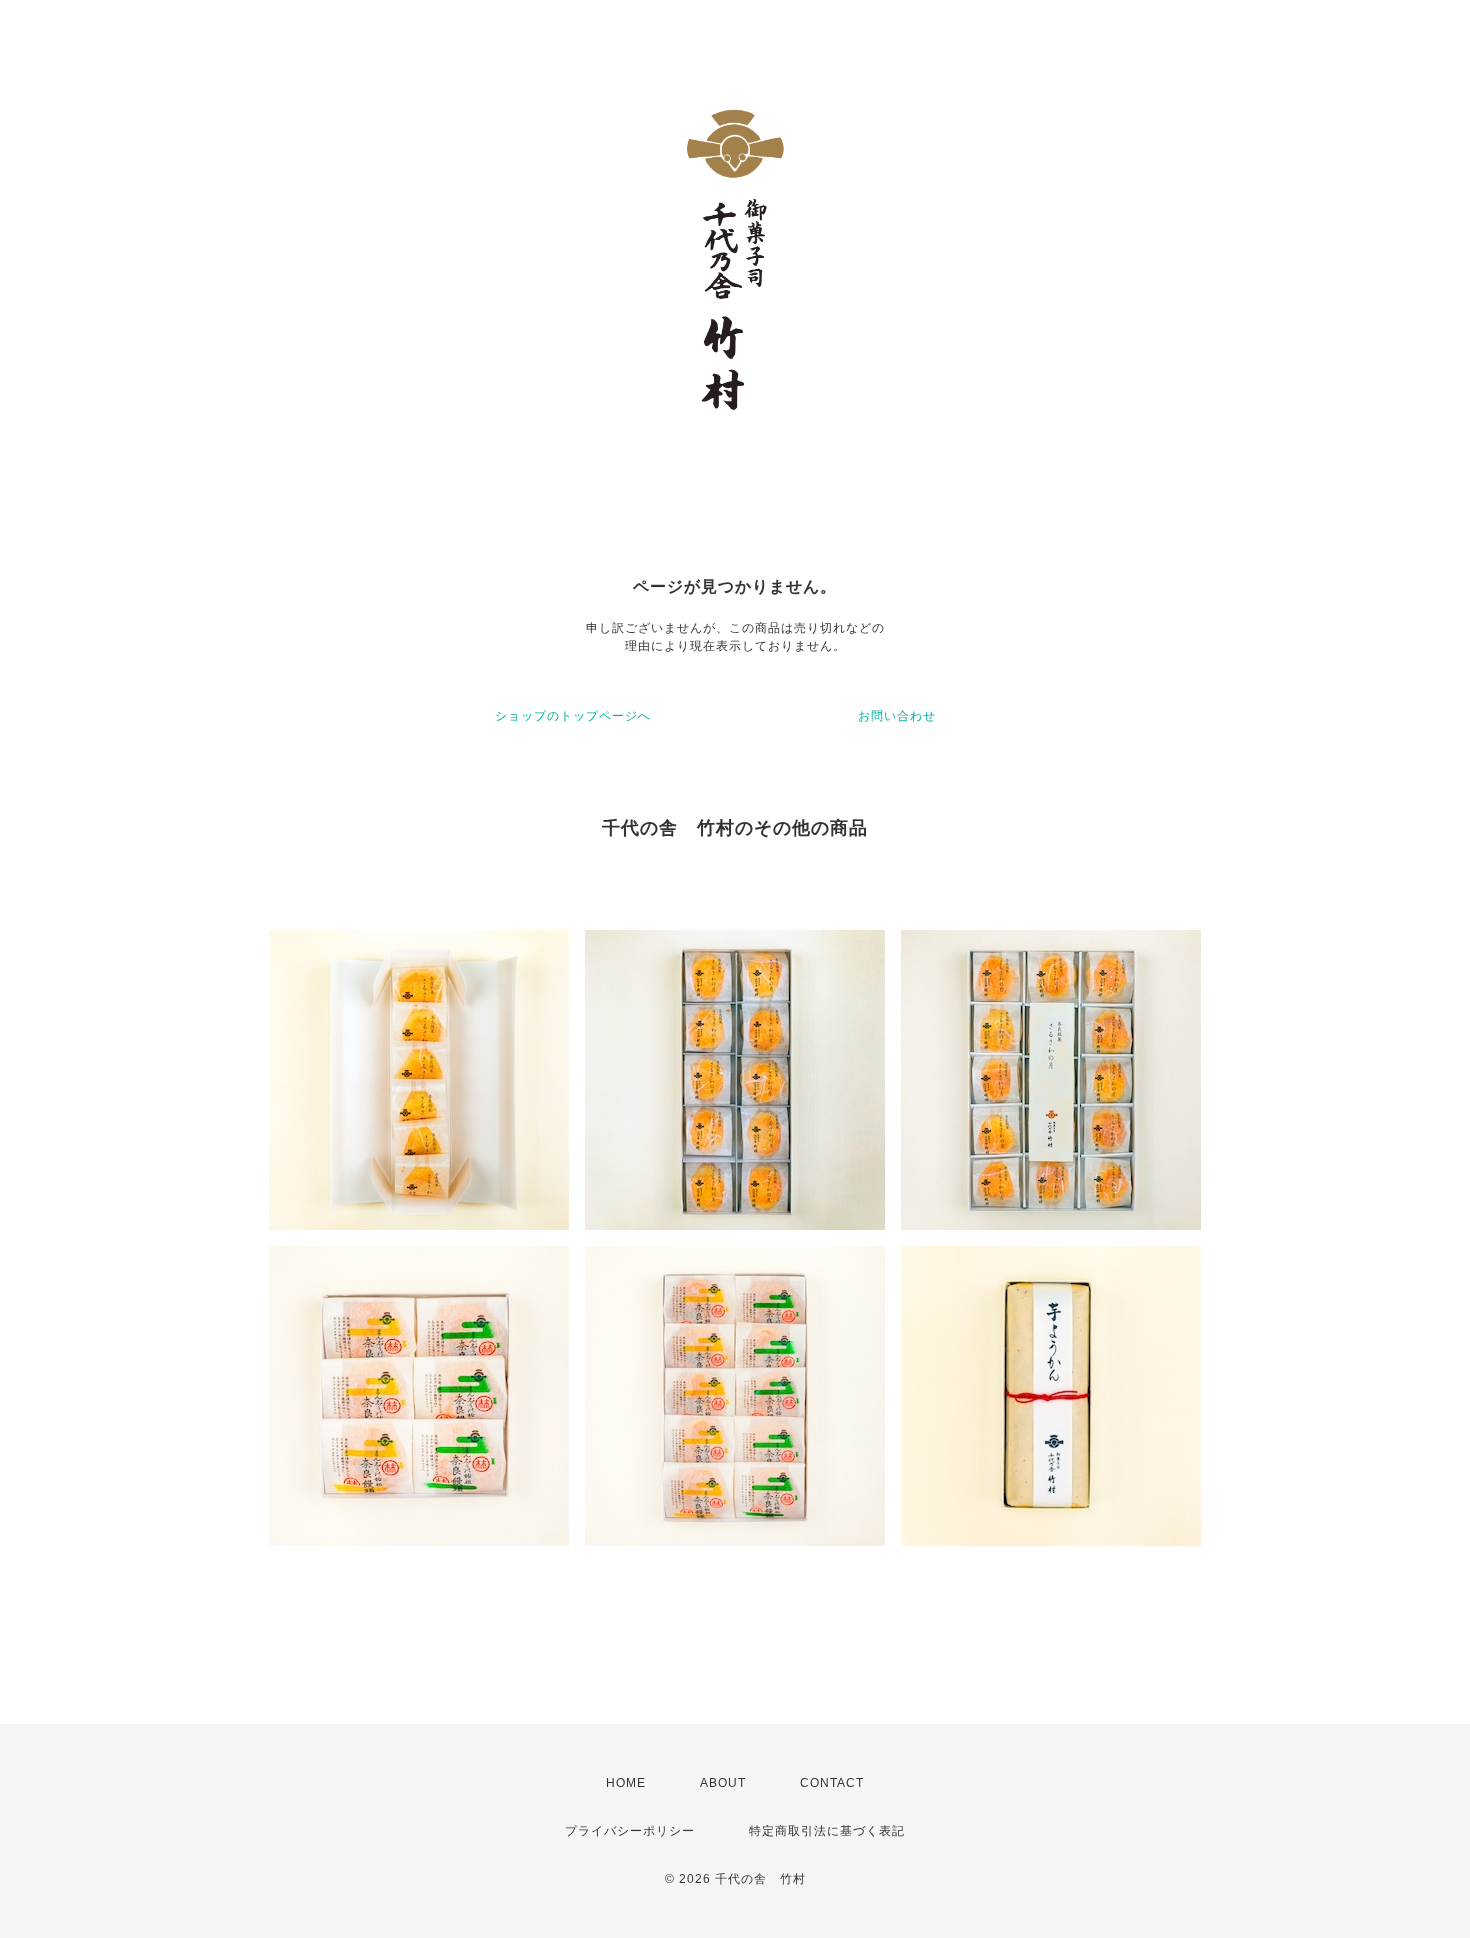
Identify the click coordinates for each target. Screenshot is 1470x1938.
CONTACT (832, 1783)
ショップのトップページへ (573, 716)
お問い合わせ (897, 716)
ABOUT (723, 1783)
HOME (626, 1783)
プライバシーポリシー (630, 1831)
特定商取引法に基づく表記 (827, 1831)
